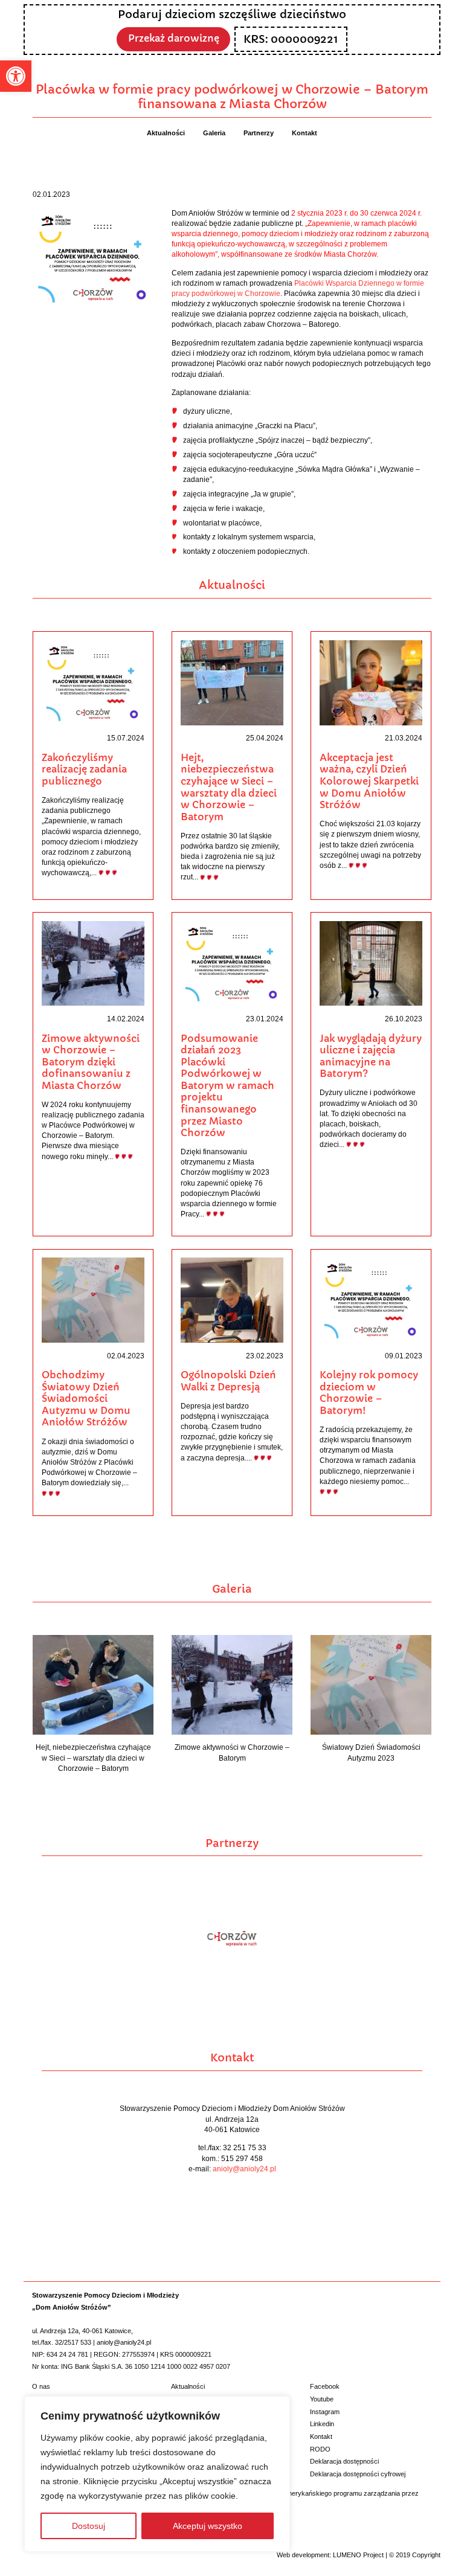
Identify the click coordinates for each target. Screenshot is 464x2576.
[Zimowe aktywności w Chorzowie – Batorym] (232, 1684)
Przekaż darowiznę (174, 38)
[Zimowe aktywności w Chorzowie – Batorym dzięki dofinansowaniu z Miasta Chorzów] (93, 963)
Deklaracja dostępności (344, 2461)
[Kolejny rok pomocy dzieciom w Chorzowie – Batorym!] (371, 1299)
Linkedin (322, 2424)
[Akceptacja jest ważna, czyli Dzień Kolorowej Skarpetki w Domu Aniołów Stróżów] (371, 682)
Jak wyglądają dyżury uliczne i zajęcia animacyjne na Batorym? (371, 1056)
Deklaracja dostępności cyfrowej (358, 2474)
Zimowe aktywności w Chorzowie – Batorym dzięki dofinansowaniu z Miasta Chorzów (91, 1062)
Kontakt (321, 2436)
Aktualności (188, 2386)
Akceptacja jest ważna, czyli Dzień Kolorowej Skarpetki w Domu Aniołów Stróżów (369, 781)
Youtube (322, 2399)
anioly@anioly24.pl (244, 2169)
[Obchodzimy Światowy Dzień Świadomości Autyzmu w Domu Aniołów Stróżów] (93, 1299)
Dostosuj (89, 2526)
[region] (157, 2474)
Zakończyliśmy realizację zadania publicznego (84, 769)
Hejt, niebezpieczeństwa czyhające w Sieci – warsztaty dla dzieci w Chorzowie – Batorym (229, 787)
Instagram (325, 2412)
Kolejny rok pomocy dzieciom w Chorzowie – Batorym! (369, 1393)
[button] (16, 76)
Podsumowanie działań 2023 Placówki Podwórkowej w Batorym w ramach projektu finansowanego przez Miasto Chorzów (227, 1086)
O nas (41, 2386)
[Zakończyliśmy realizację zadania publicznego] (93, 682)
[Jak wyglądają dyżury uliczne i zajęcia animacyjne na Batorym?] (371, 963)
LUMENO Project (358, 2555)
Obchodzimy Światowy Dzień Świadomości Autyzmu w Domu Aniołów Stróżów (86, 1399)
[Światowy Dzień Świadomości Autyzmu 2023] (371, 1684)
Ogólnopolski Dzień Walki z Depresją (228, 1381)
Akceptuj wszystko (208, 2526)
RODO (320, 2449)
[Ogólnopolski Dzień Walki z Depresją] (232, 1299)
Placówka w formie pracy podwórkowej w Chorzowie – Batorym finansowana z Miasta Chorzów (232, 97)
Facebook (325, 2386)
